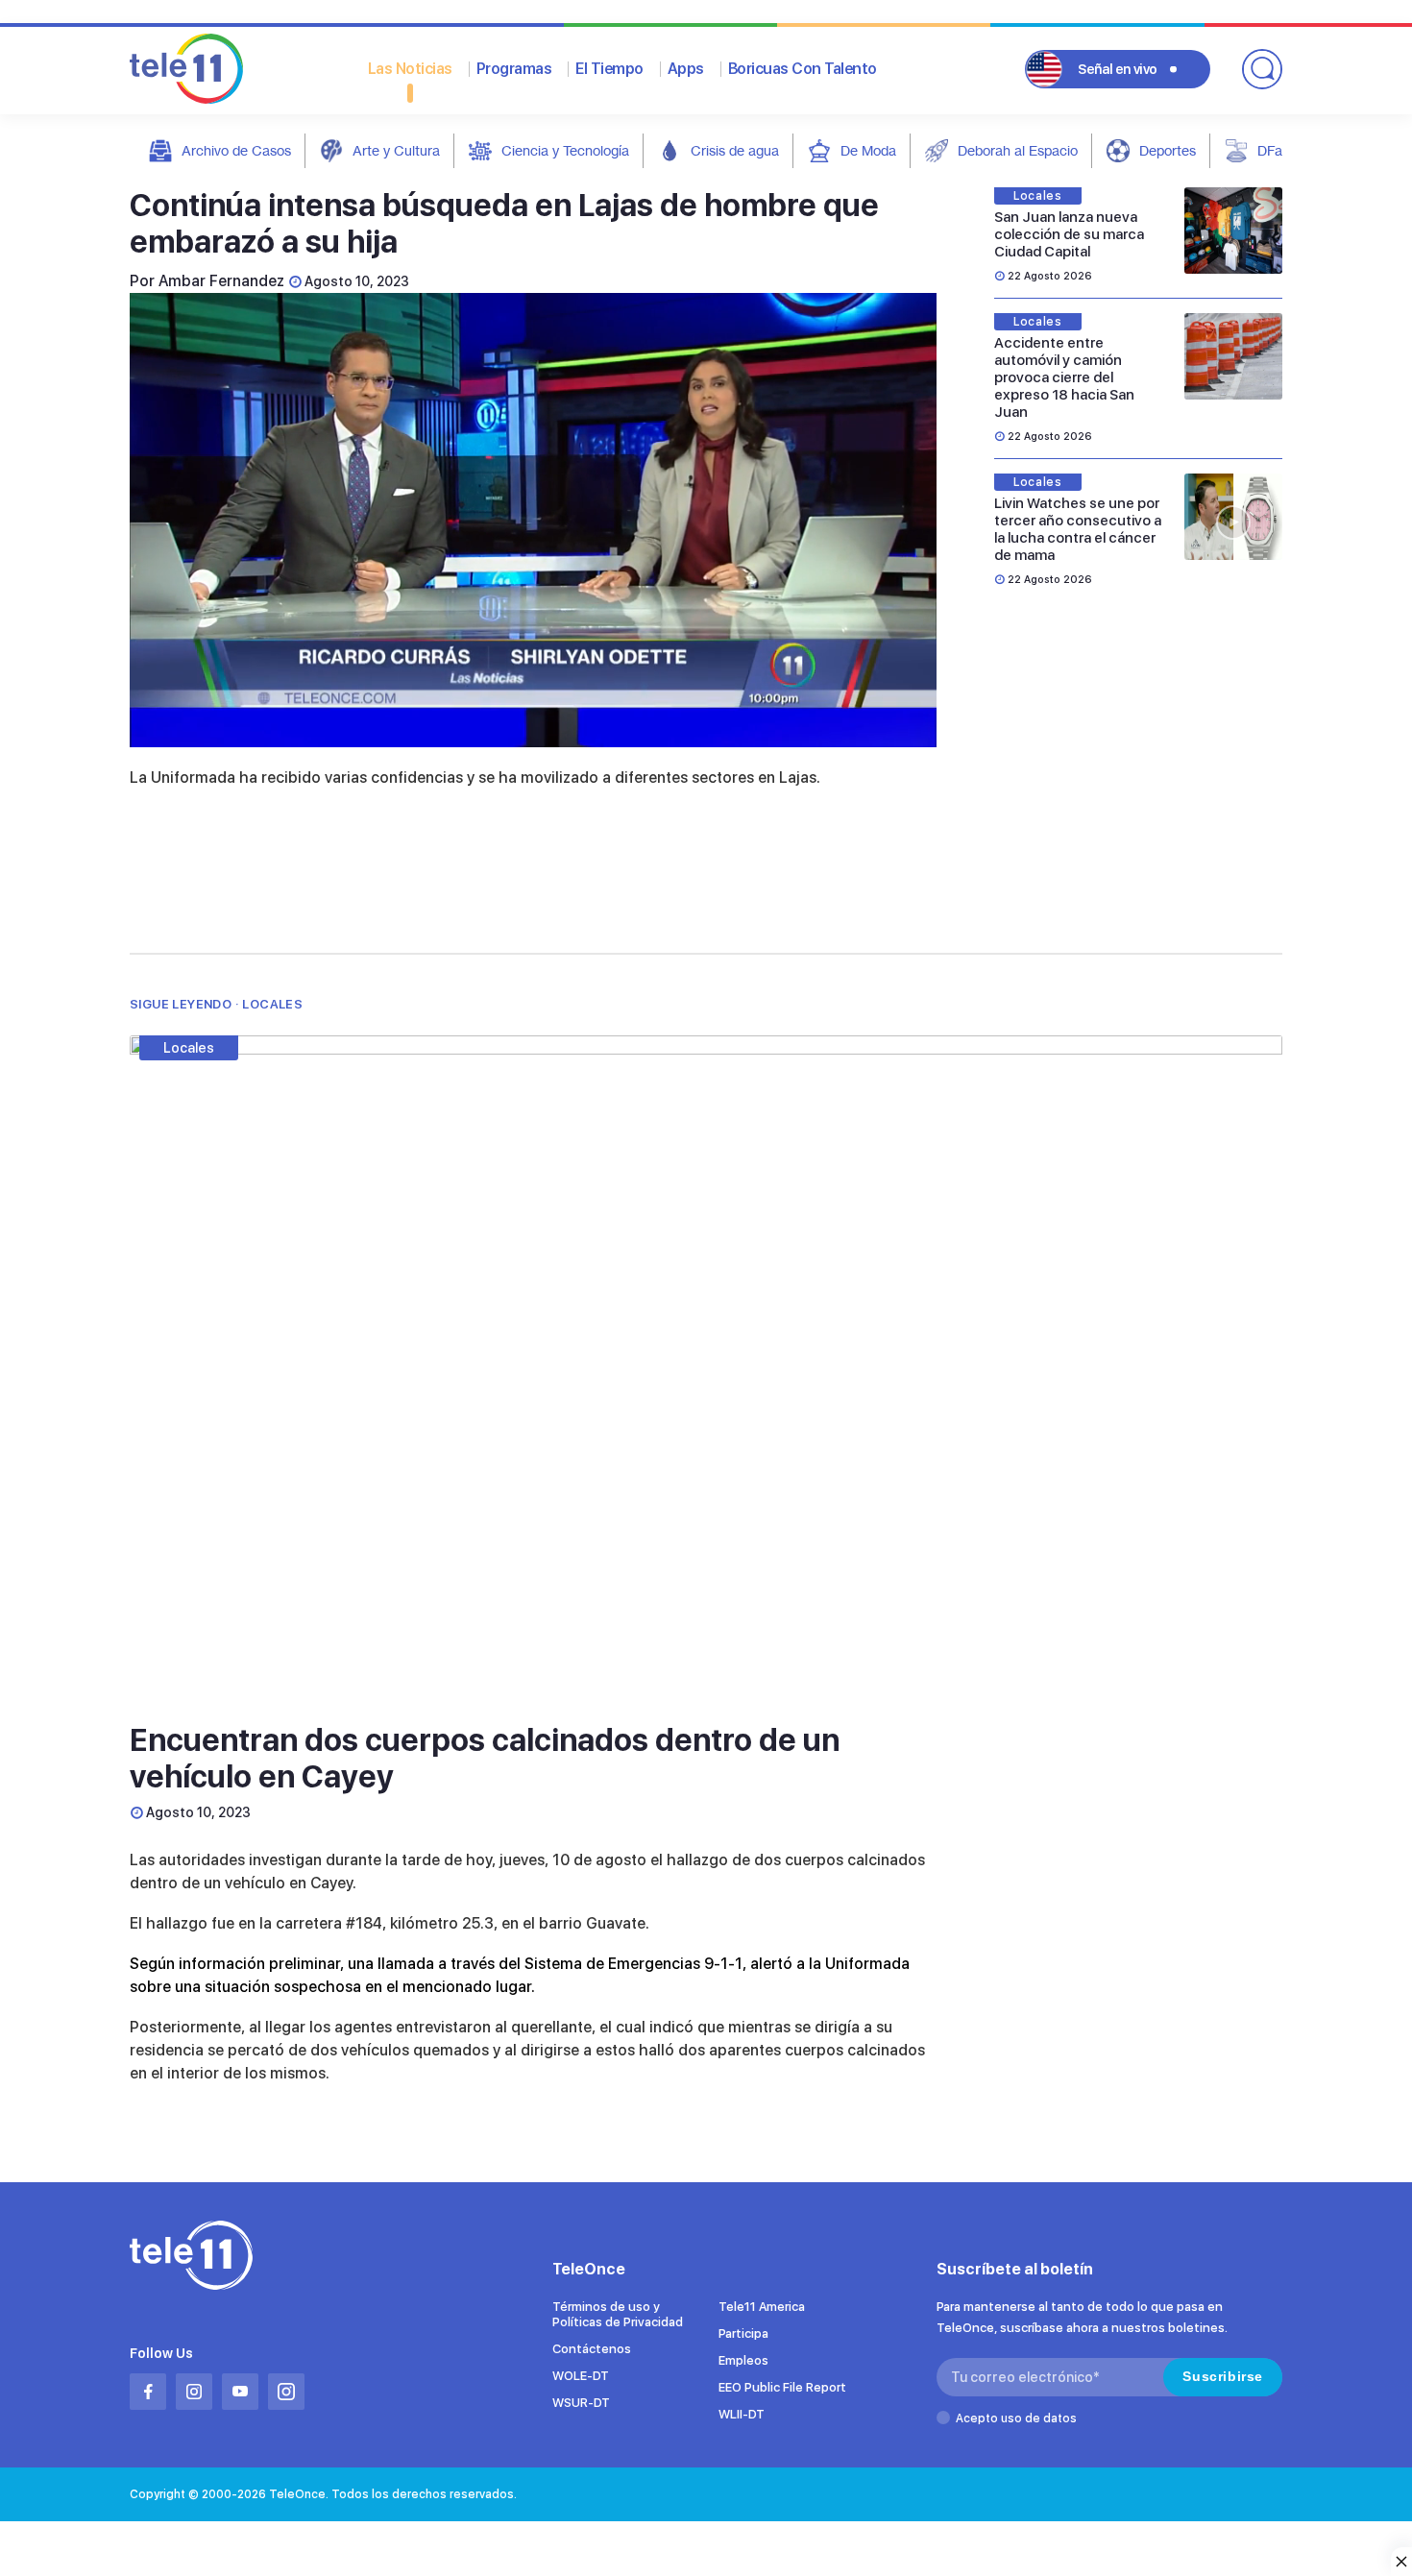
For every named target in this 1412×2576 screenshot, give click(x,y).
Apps (686, 69)
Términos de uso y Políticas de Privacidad (618, 2314)
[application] (533, 520)
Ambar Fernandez (221, 281)
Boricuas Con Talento (803, 69)
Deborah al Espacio (1018, 150)
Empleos (743, 2360)
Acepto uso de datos (1016, 2418)
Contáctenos (592, 2349)
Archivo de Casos (236, 150)
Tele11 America (762, 2307)
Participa (743, 2333)
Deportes (1168, 150)
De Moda (868, 150)
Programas (514, 69)
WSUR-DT (581, 2403)
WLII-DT (742, 2414)
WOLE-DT (581, 2376)
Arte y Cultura (396, 150)
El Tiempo (609, 69)
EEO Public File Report (782, 2387)
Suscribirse (1223, 2376)
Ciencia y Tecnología (565, 150)
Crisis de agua (735, 150)
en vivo (1118, 69)
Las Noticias (410, 69)
